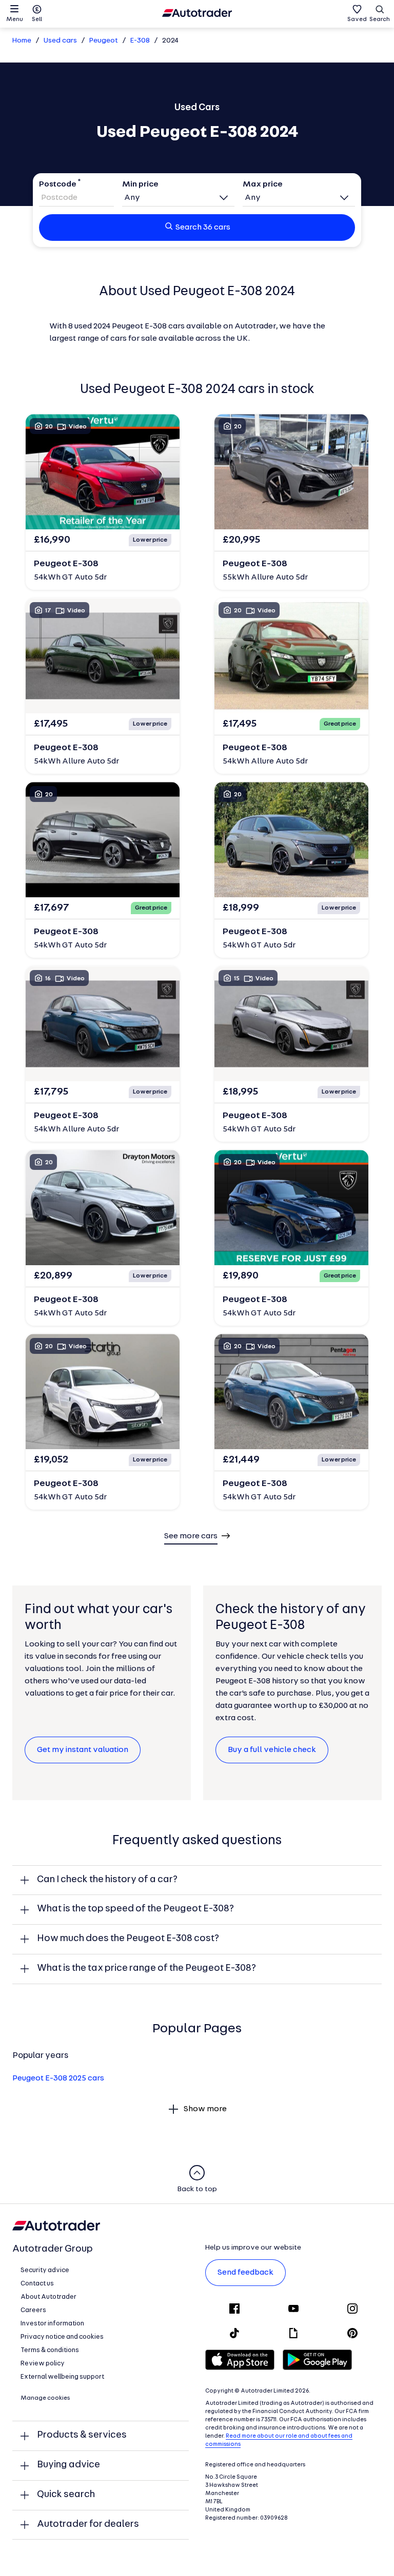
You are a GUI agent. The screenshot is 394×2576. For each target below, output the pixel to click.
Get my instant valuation (83, 1750)
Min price (140, 184)
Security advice (45, 2270)
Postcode (58, 184)
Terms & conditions (50, 2350)
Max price (263, 184)
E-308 (140, 41)
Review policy (43, 2364)
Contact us (37, 2284)
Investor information (52, 2324)
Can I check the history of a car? (107, 1880)
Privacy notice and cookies (62, 2337)
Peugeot (104, 41)
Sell (37, 19)
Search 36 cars (203, 228)
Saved (357, 19)
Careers (33, 2310)
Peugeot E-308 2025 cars (58, 2078)
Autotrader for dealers (88, 2525)
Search (380, 19)
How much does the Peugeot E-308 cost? (128, 1939)
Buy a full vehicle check (272, 1750)
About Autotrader (48, 2297)
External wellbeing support (62, 2377)
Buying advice (68, 2465)
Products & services (82, 2435)
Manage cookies (45, 2398)
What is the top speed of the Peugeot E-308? (135, 1909)
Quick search (66, 2495)
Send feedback (245, 2273)
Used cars (60, 41)
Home (22, 41)
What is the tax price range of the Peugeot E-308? (146, 1969)
